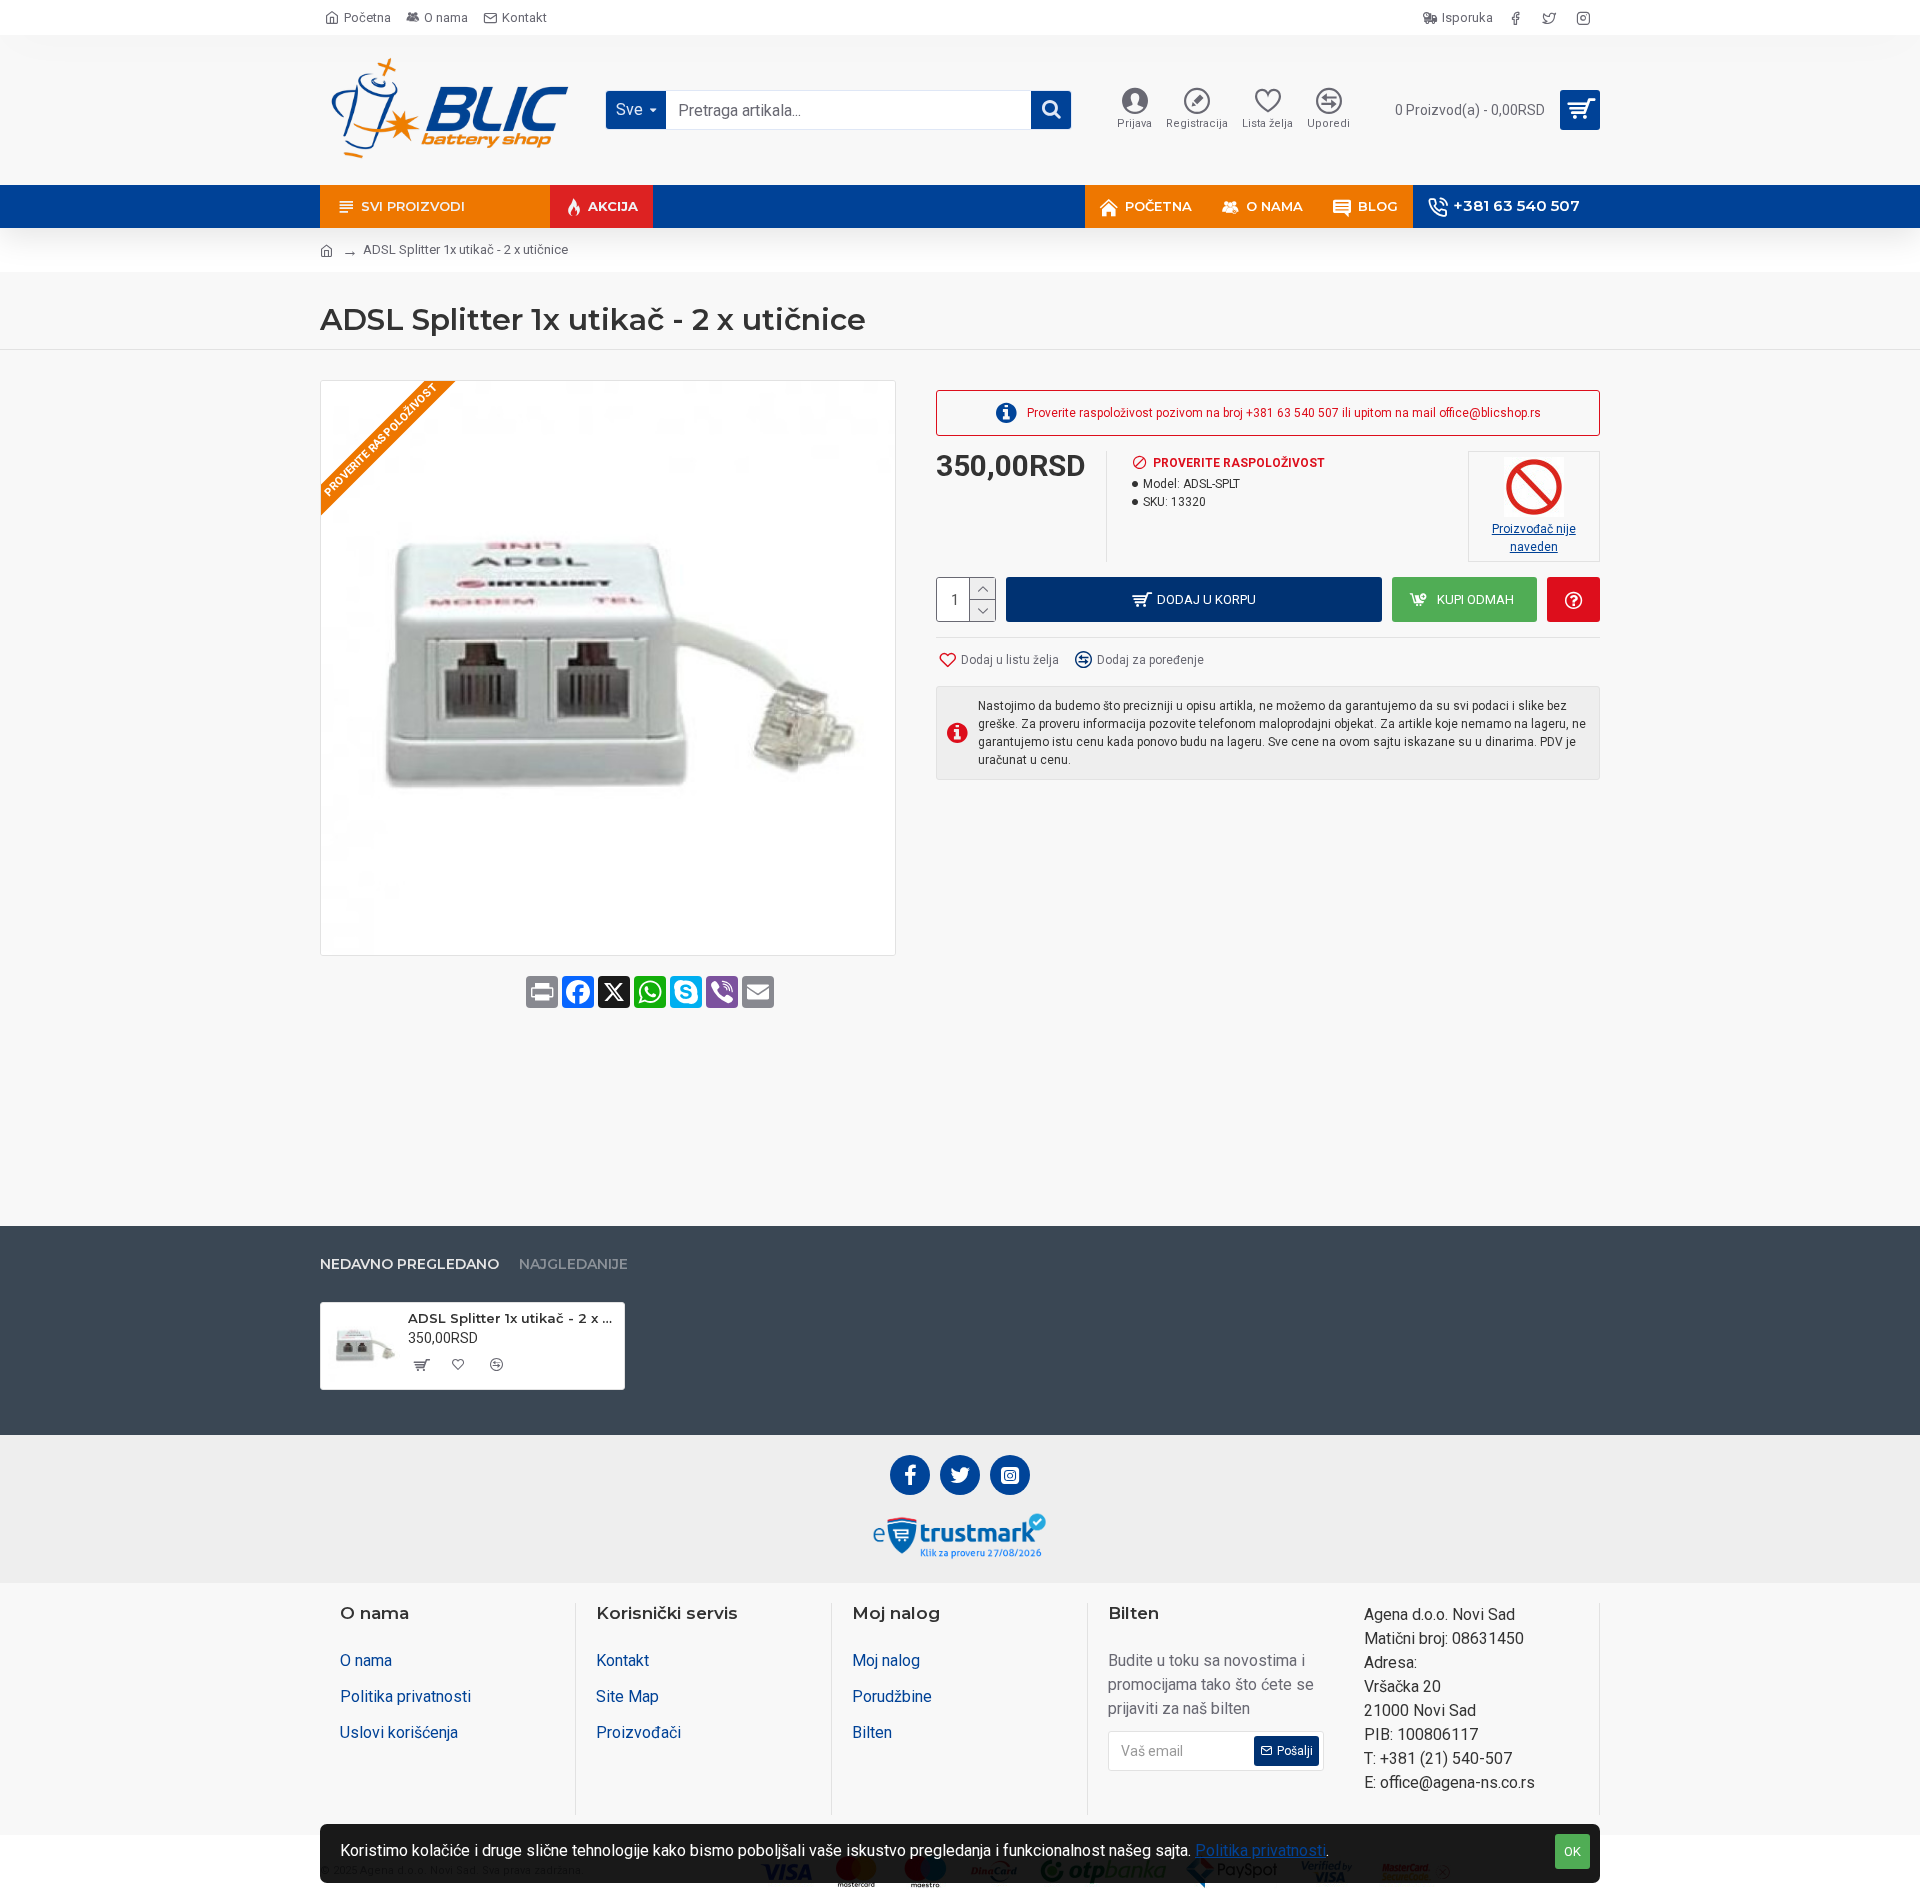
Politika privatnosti (1260, 1850)
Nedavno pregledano (409, 1264)
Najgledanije (573, 1264)
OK (1572, 1851)
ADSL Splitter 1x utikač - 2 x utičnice (512, 1318)
